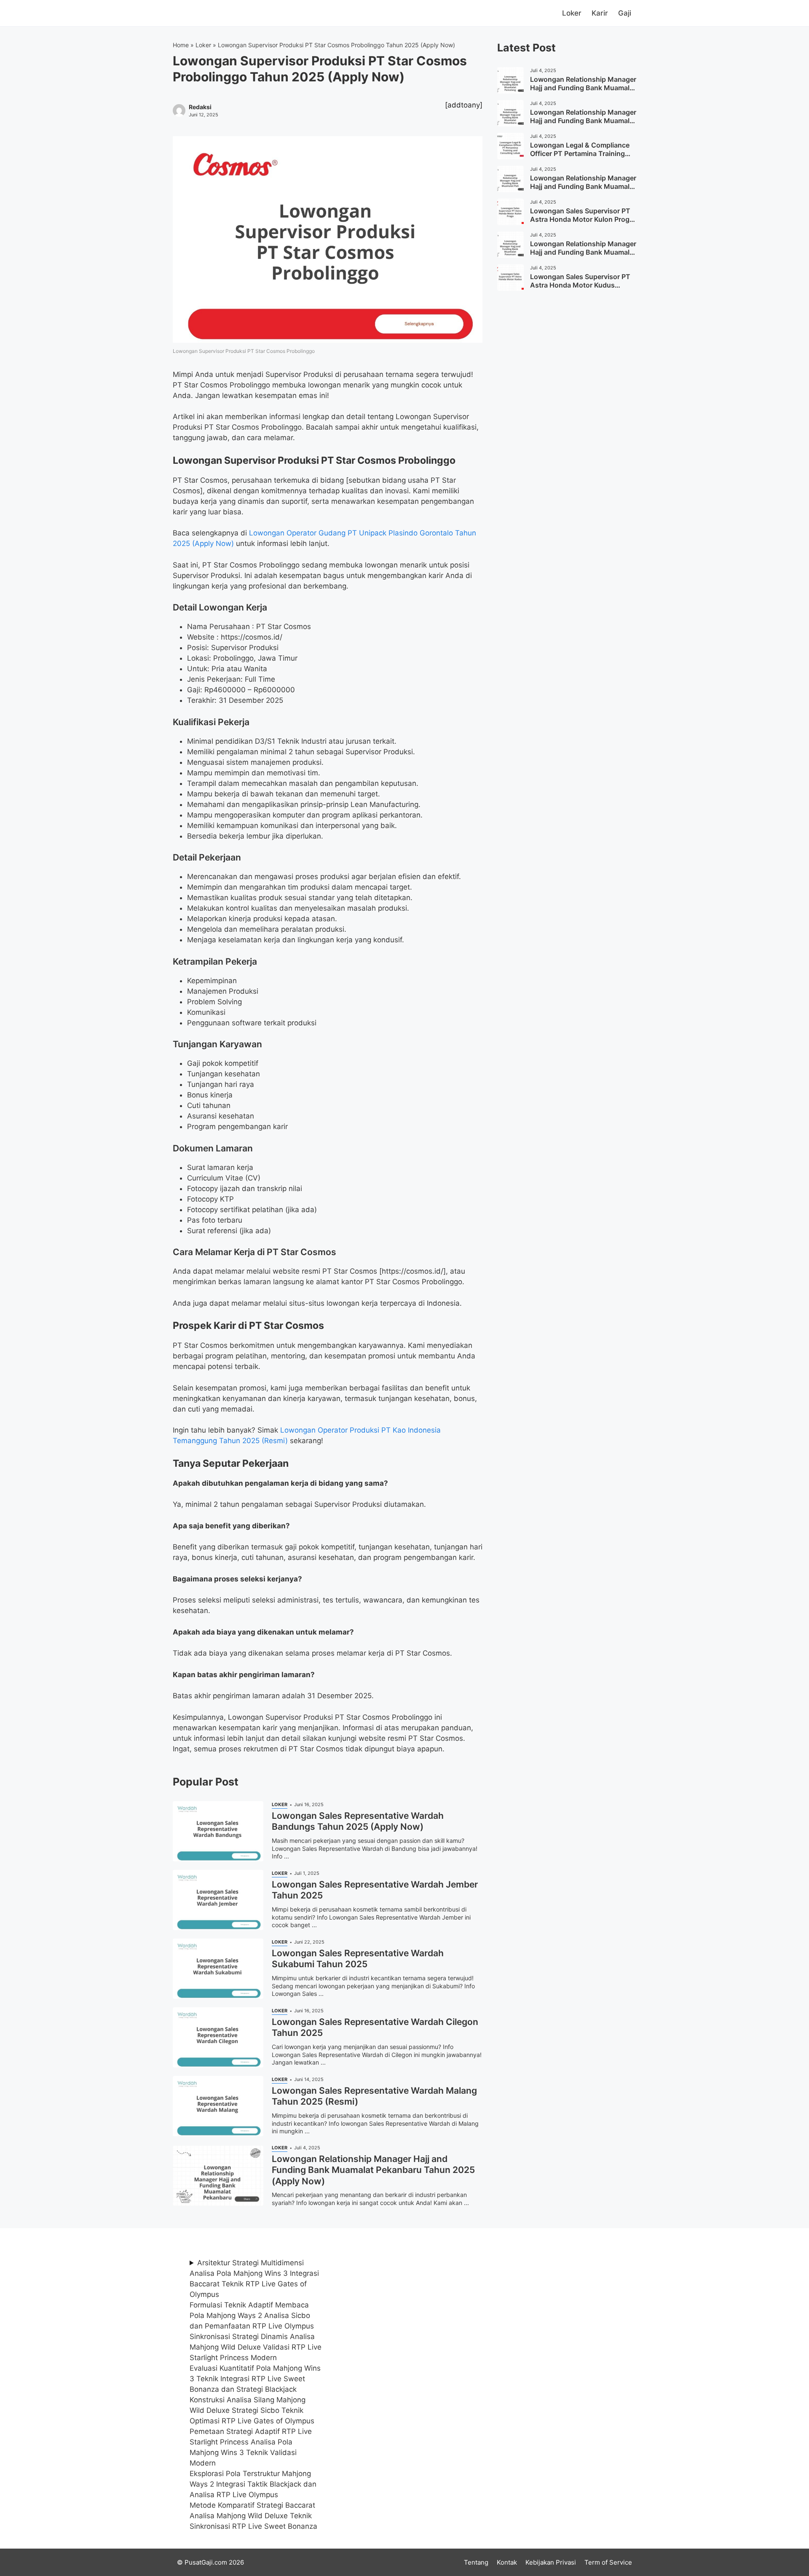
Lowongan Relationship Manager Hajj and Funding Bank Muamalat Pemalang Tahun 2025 (583, 88)
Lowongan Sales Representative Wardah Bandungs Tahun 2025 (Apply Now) (358, 1821)
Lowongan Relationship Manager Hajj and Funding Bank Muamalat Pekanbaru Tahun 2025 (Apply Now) (373, 2170)
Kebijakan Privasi (551, 2562)
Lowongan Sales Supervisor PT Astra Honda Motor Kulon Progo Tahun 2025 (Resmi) (582, 220)
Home (181, 45)
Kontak (507, 2562)
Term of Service (608, 2562)
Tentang (476, 2562)
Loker (572, 13)
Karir (600, 13)
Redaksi (200, 107)
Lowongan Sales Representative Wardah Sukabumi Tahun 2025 (358, 1959)
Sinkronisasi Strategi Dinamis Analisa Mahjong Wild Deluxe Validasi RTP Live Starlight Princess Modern (256, 2347)
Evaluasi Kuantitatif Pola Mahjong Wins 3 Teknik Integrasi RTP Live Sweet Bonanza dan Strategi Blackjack (255, 2379)
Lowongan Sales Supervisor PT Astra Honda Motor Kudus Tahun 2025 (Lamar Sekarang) (580, 285)
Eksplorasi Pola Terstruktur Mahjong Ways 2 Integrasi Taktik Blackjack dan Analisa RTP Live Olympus (253, 2484)
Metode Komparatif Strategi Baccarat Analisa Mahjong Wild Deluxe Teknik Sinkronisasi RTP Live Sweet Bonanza (253, 2516)
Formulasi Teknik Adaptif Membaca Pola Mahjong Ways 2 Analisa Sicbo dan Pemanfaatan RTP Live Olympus (252, 2315)
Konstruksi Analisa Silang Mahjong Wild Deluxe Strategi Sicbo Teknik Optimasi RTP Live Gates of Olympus (252, 2410)
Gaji (625, 13)
